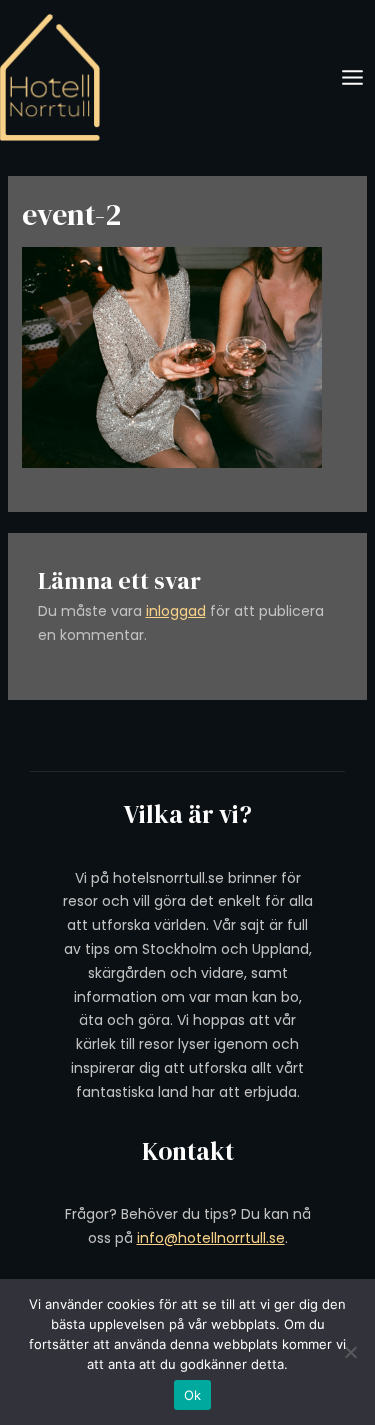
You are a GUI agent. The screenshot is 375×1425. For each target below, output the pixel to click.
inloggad (176, 611)
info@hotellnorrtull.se (211, 1238)
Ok (193, 1395)
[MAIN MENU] (352, 78)
